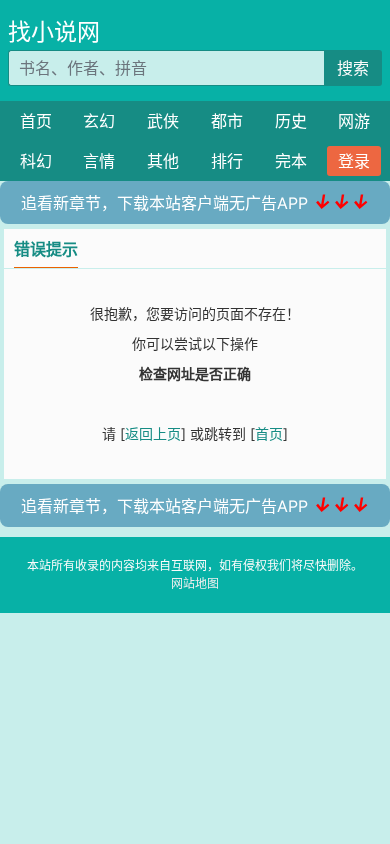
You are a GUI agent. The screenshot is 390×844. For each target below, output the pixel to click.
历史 (291, 121)
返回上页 (153, 433)
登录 (354, 161)
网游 (354, 121)
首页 (36, 121)
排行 (227, 161)
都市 (227, 121)
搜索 (353, 68)
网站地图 (195, 583)
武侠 (163, 121)
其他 (163, 161)
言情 (99, 161)
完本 (291, 161)
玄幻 (99, 121)
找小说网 (54, 32)
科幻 (36, 161)
